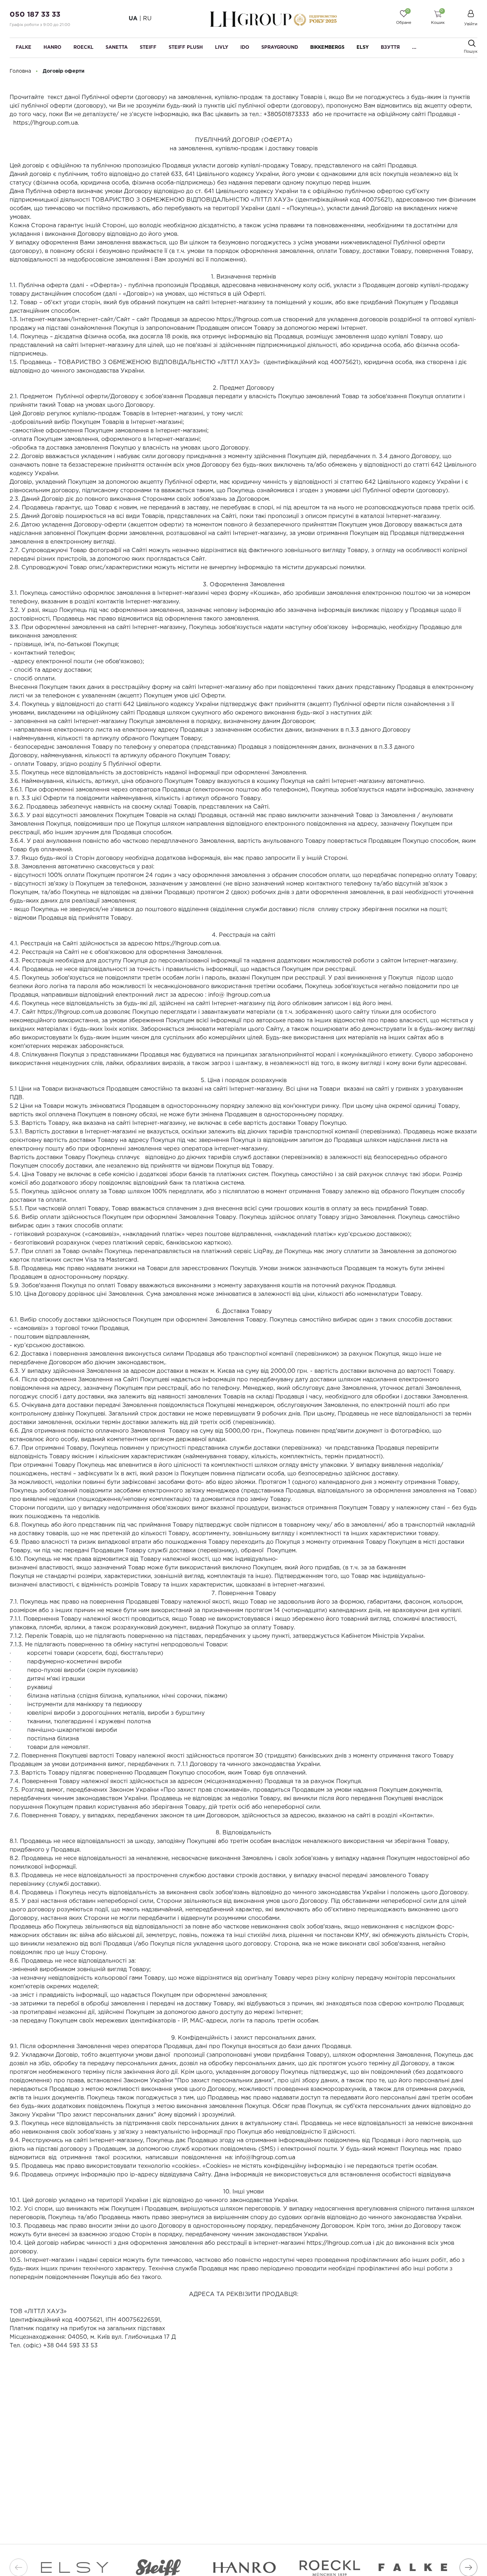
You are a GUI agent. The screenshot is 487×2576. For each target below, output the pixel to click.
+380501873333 (286, 115)
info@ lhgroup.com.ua (239, 995)
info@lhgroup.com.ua (265, 2158)
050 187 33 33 (35, 15)
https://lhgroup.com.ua (45, 123)
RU (147, 19)
